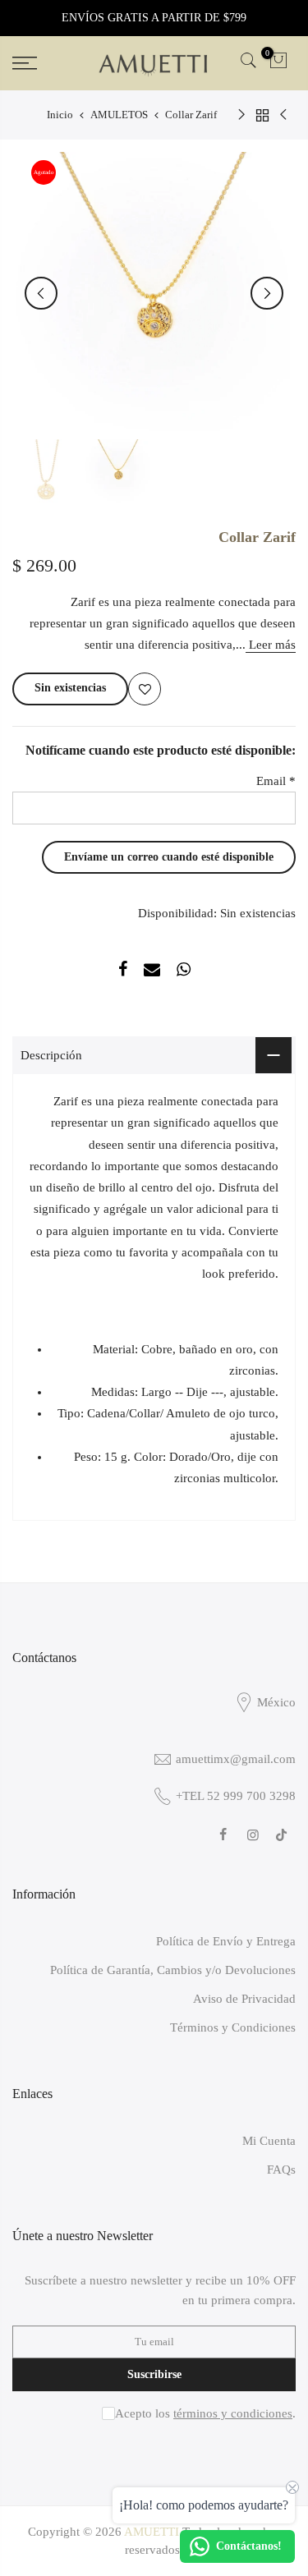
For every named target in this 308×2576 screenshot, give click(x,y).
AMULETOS (119, 115)
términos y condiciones (233, 2413)
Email (276, 781)
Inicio (60, 115)
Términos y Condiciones (233, 2027)
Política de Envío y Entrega (226, 1941)
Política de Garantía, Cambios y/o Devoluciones (173, 1970)
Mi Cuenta (269, 2141)
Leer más (271, 645)
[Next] (41, 293)
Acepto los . (205, 2413)
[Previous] (267, 293)
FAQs (281, 2170)
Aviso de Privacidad (244, 1999)
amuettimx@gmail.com (236, 1759)
